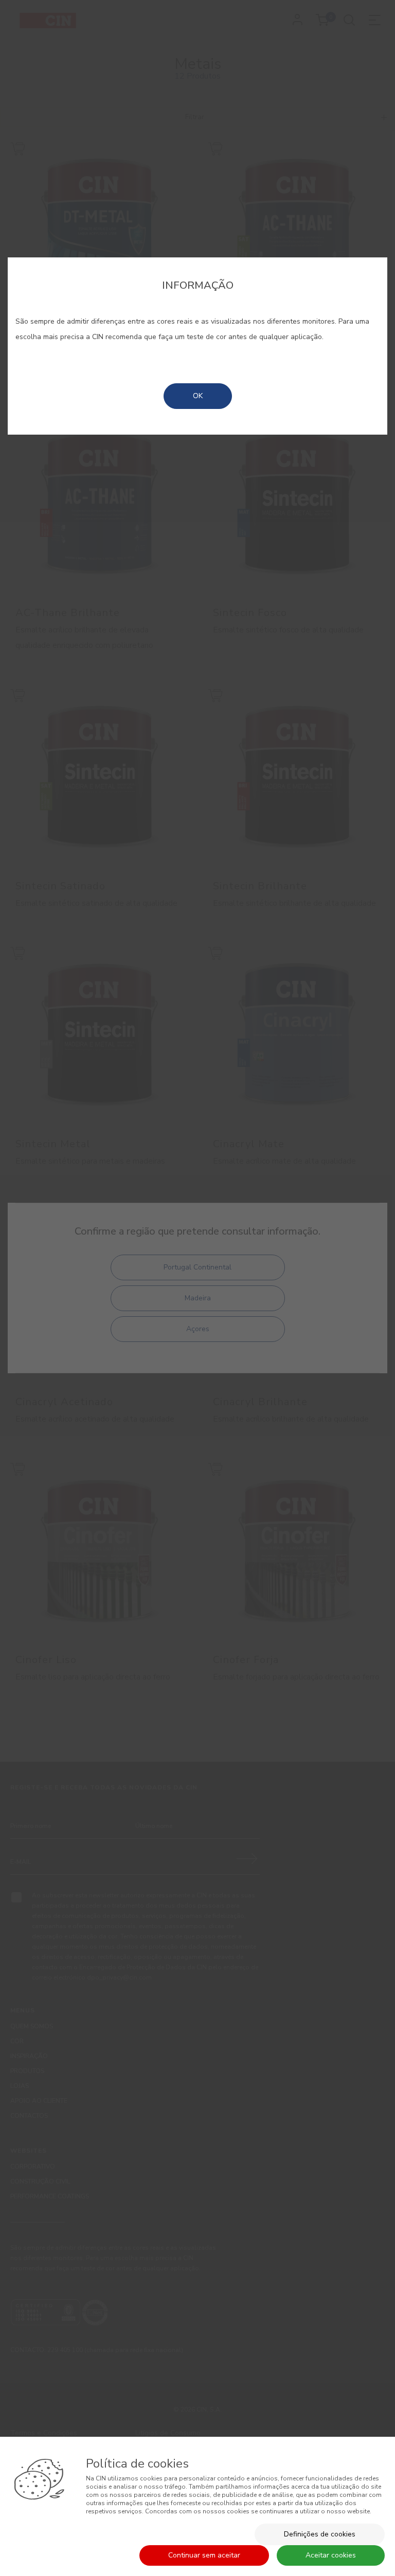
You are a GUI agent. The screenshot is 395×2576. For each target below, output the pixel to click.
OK (198, 396)
